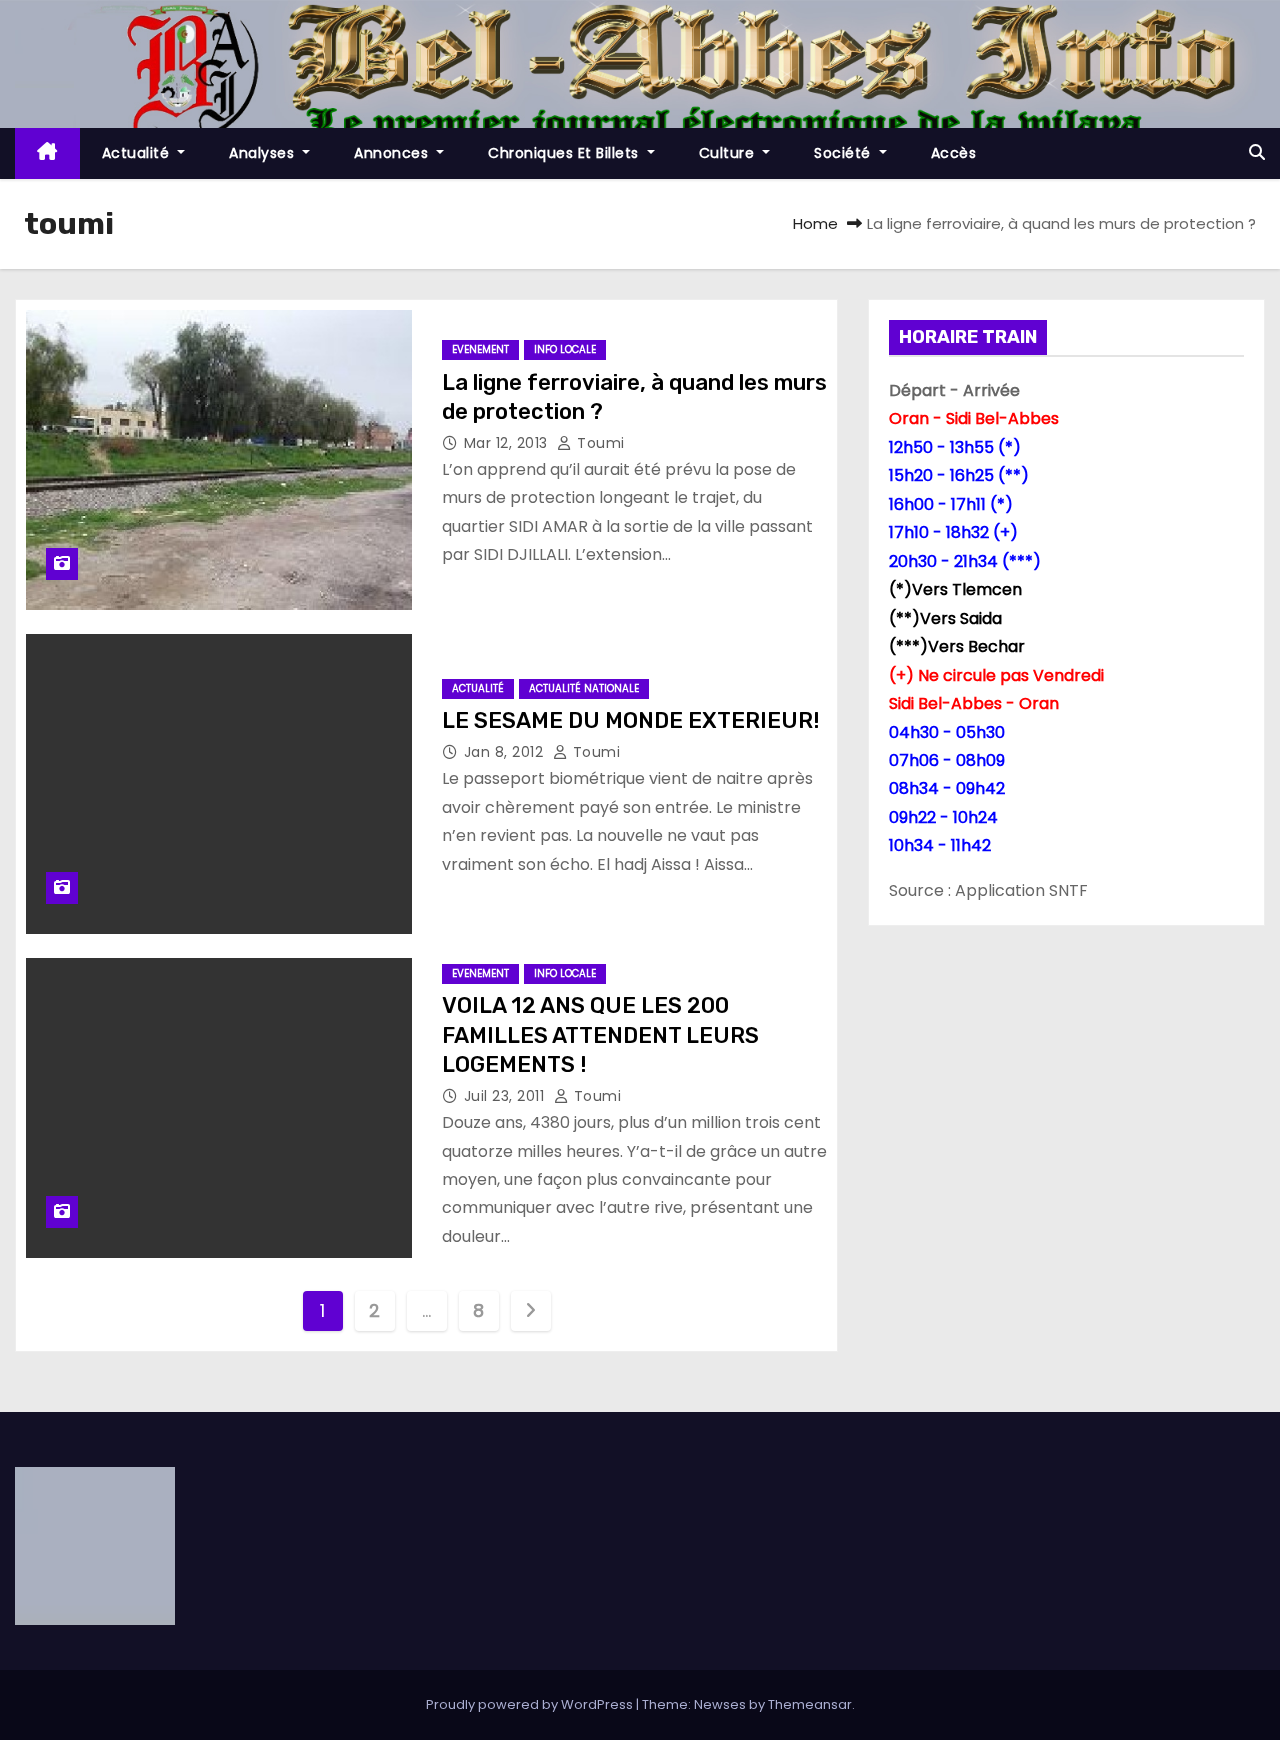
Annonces (393, 153)
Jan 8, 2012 (506, 752)
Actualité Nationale (584, 688)
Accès (954, 153)
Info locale (565, 349)
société (844, 153)
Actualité (138, 153)
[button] (1257, 152)
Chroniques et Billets (565, 153)
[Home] (47, 153)
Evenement (480, 349)
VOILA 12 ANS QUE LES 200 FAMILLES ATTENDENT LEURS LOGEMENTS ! (600, 1035)
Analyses (264, 153)
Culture (729, 153)
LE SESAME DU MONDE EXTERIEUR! (631, 720)
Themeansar (810, 1704)
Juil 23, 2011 (506, 1096)
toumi (599, 443)
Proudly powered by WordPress (531, 1704)
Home (815, 223)
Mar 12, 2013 (508, 443)
